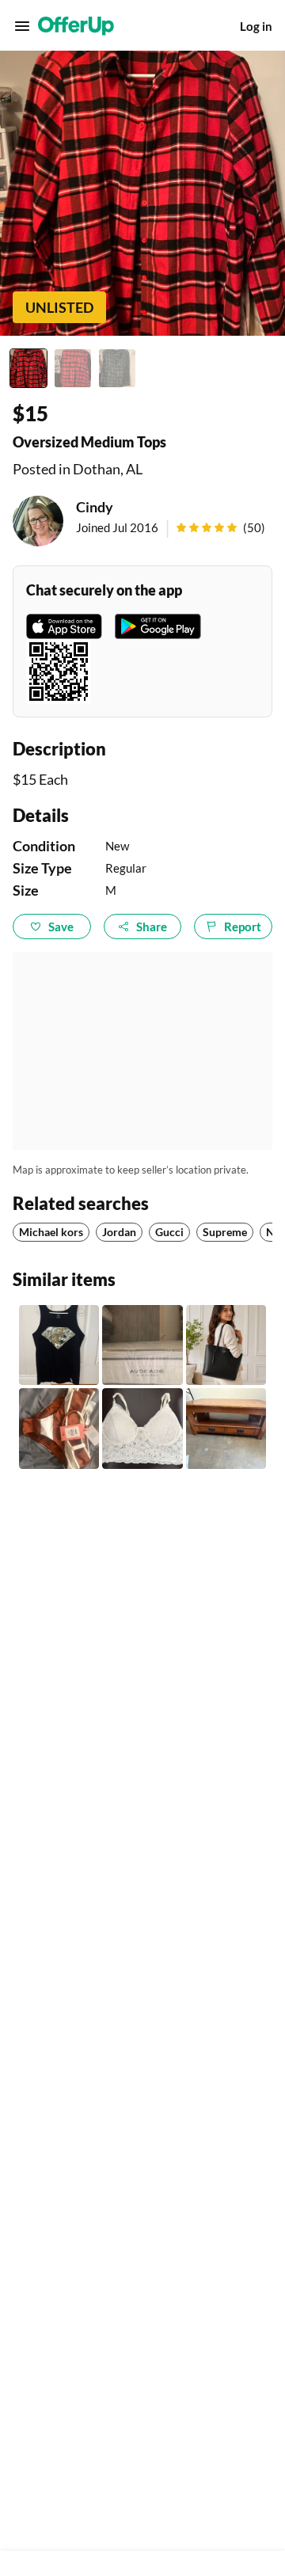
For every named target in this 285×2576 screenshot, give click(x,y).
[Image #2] (73, 368)
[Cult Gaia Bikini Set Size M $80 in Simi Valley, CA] (59, 1428)
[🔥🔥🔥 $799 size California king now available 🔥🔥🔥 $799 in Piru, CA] (142, 1345)
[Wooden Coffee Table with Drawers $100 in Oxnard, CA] (226, 1428)
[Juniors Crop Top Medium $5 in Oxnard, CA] (142, 1428)
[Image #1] (28, 368)
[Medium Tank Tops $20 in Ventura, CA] (59, 1345)
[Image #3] (117, 368)
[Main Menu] (22, 26)
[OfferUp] (76, 26)
